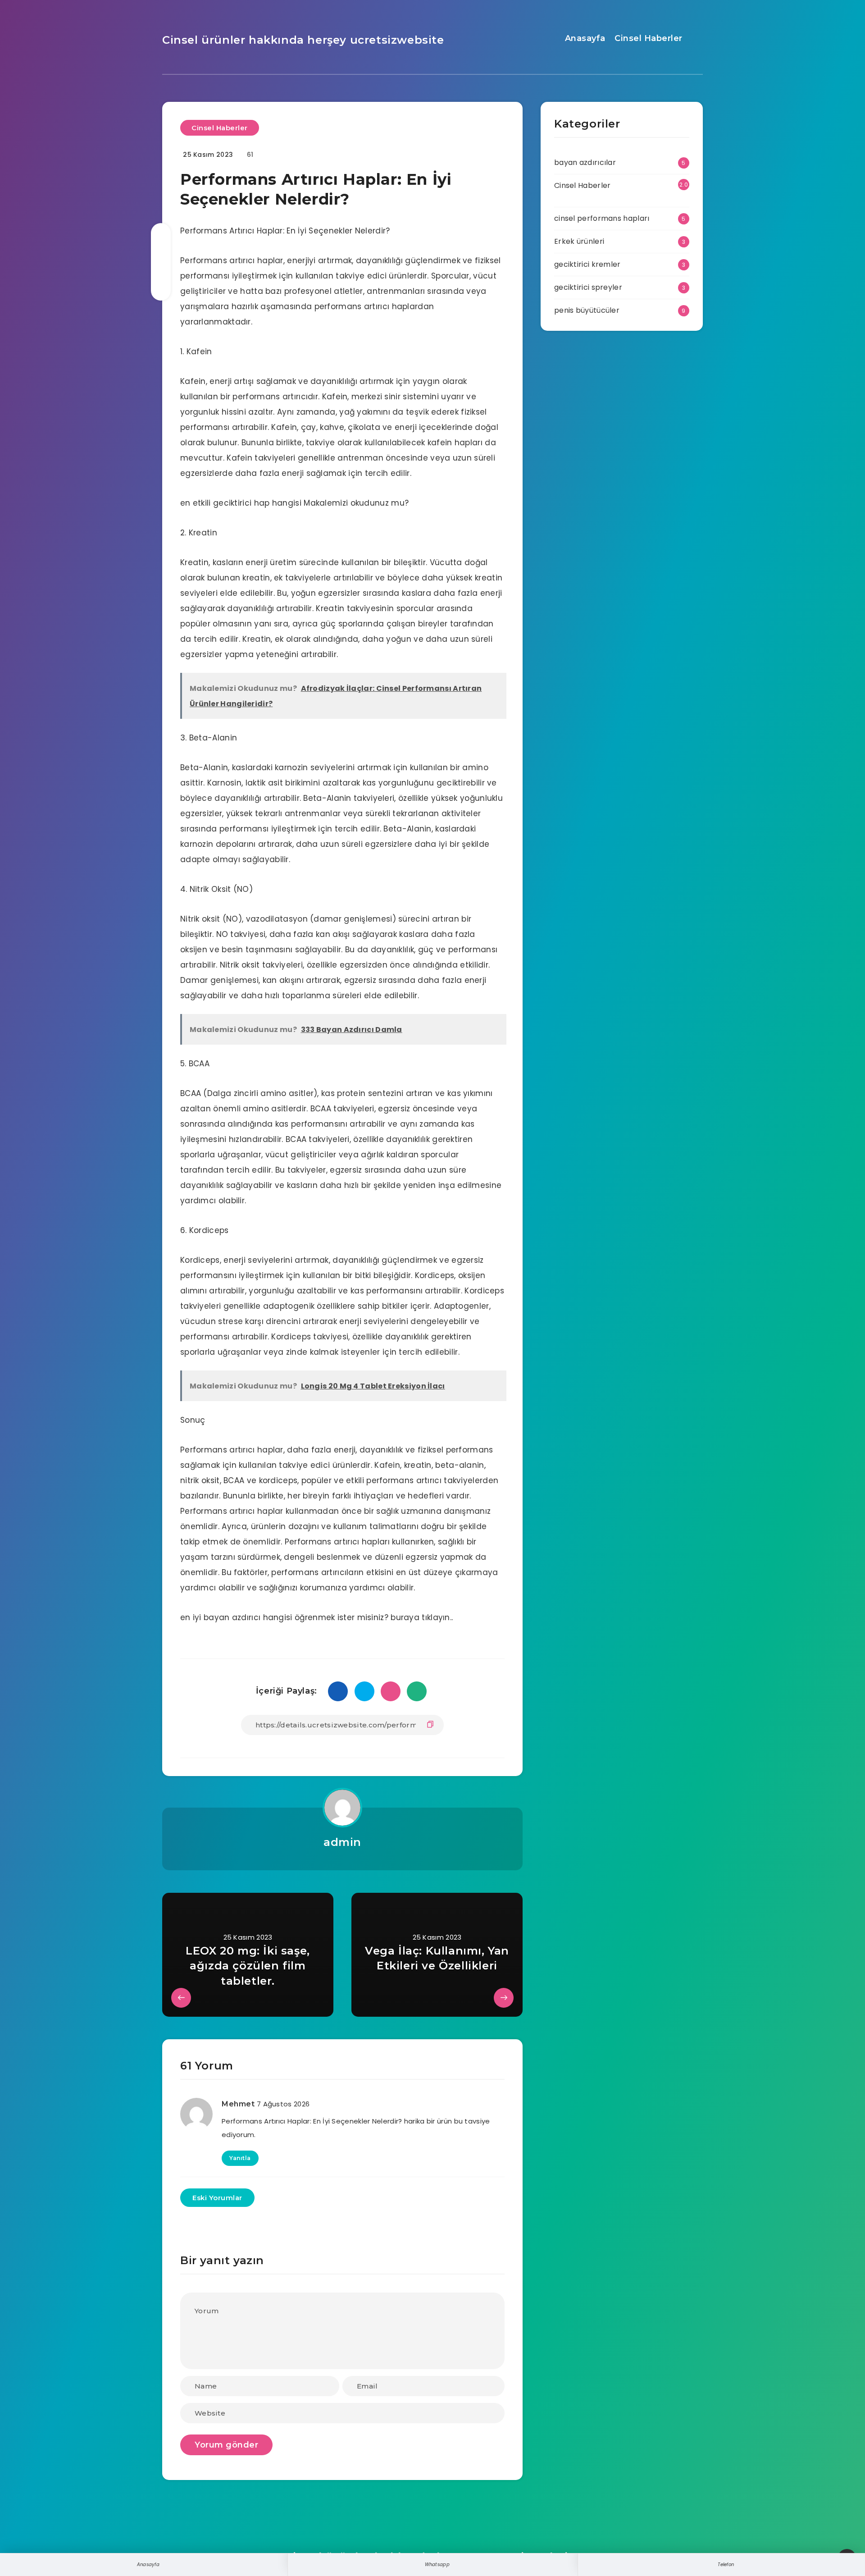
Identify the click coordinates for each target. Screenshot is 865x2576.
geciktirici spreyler (588, 287)
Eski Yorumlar (217, 2198)
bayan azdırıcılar (585, 162)
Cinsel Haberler (649, 38)
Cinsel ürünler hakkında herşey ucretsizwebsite (303, 40)
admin (342, 1842)
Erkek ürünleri (579, 241)
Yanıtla (240, 2158)
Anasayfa (585, 38)
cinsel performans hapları (602, 218)
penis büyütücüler (587, 310)
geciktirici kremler (587, 264)
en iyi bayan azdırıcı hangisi (236, 1617)
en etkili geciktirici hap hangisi (241, 503)
